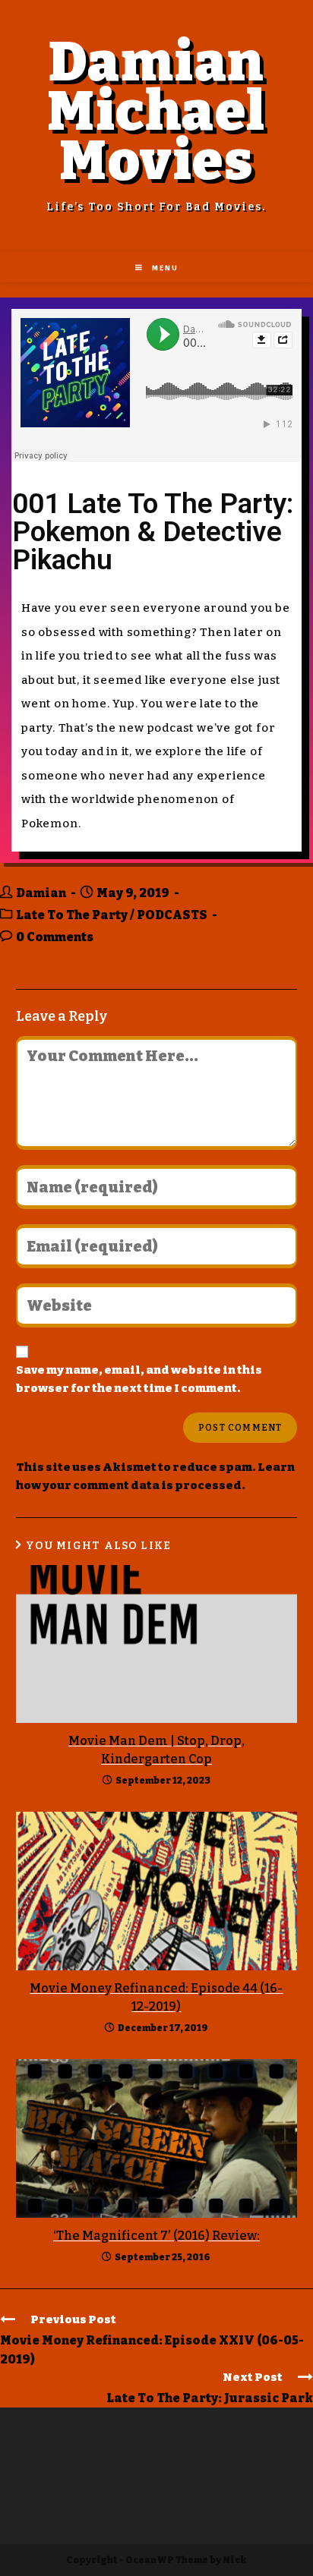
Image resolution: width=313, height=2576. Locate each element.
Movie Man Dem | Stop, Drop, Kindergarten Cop (156, 1750)
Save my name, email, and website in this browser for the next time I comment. (139, 1379)
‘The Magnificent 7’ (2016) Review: (156, 2236)
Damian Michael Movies (156, 112)
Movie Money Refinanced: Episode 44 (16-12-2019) (156, 1997)
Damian (41, 893)
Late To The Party (72, 915)
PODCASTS (172, 915)
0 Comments (55, 937)
